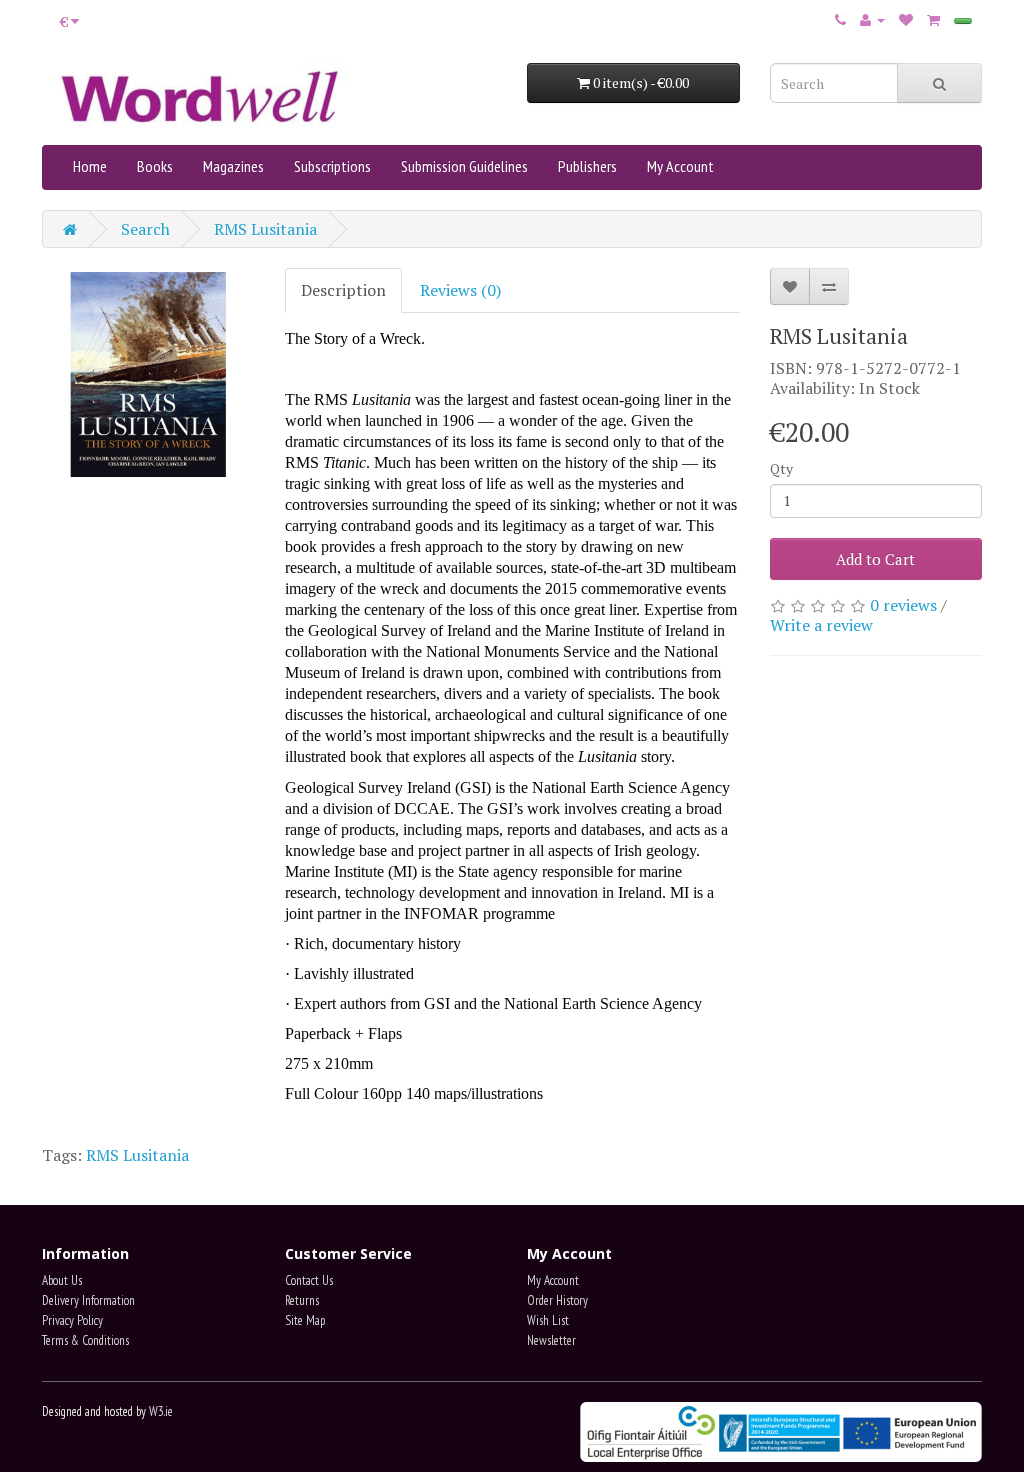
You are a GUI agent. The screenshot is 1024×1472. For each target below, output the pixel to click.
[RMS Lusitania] (148, 374)
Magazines (233, 166)
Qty (781, 468)
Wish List (548, 1320)
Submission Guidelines (464, 166)
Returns (302, 1300)
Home (90, 166)
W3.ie (161, 1411)
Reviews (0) (460, 290)
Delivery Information (88, 1300)
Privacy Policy (72, 1320)
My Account (680, 166)
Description (343, 290)
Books (155, 166)
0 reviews (903, 605)
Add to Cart (875, 559)
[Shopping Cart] (933, 19)
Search (145, 229)
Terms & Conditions (85, 1340)
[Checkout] (963, 21)
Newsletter (551, 1340)
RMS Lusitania (265, 229)
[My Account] (872, 19)
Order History (557, 1300)
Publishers (587, 166)
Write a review (821, 625)
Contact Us (309, 1280)
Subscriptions (332, 166)
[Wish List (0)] (906, 19)
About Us (62, 1280)
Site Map (305, 1320)
